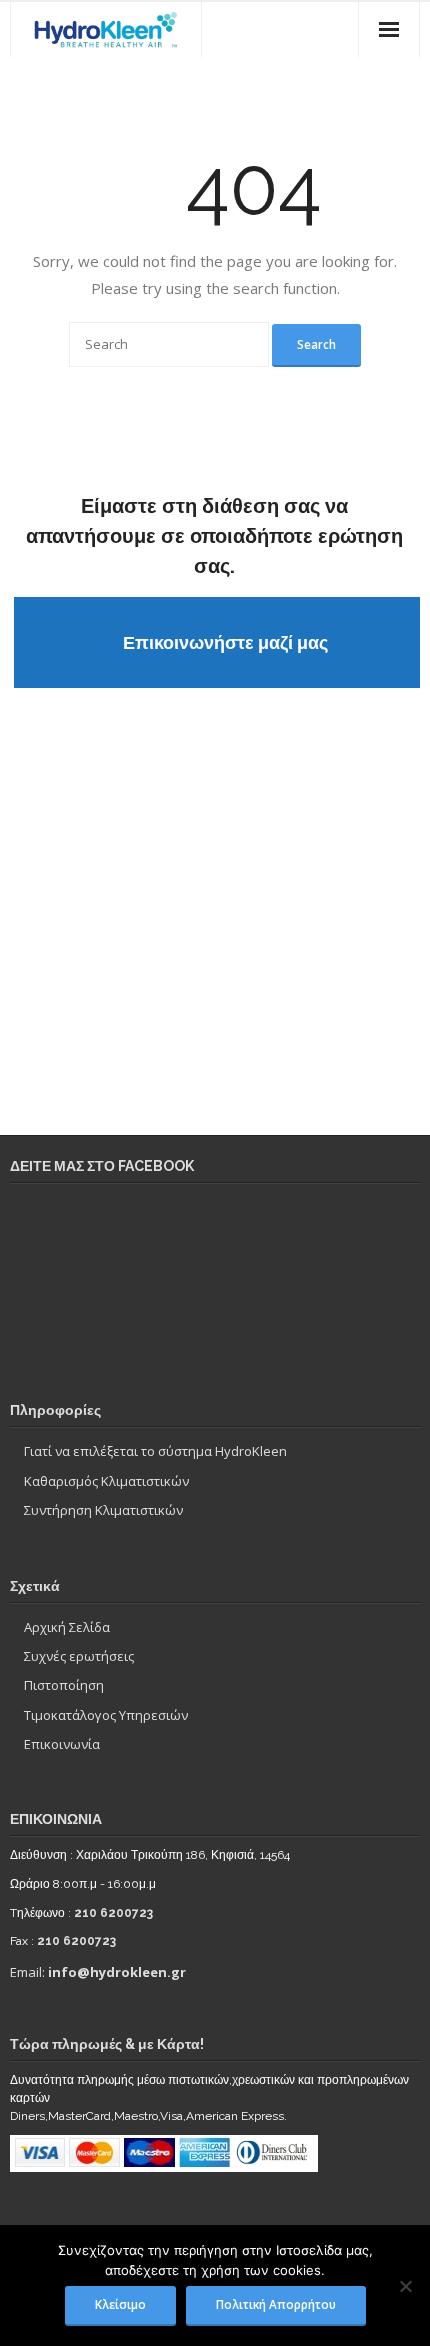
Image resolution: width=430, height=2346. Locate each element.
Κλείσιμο (120, 2304)
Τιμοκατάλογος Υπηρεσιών (106, 1715)
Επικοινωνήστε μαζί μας (225, 642)
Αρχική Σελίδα (67, 1627)
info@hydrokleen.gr (117, 1972)
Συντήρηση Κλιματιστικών (103, 1510)
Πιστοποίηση (64, 1685)
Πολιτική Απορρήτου (276, 2304)
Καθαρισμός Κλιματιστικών (106, 1481)
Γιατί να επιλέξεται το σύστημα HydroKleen (155, 1451)
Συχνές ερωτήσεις (79, 1656)
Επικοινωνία (62, 1744)
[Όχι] (405, 2286)
